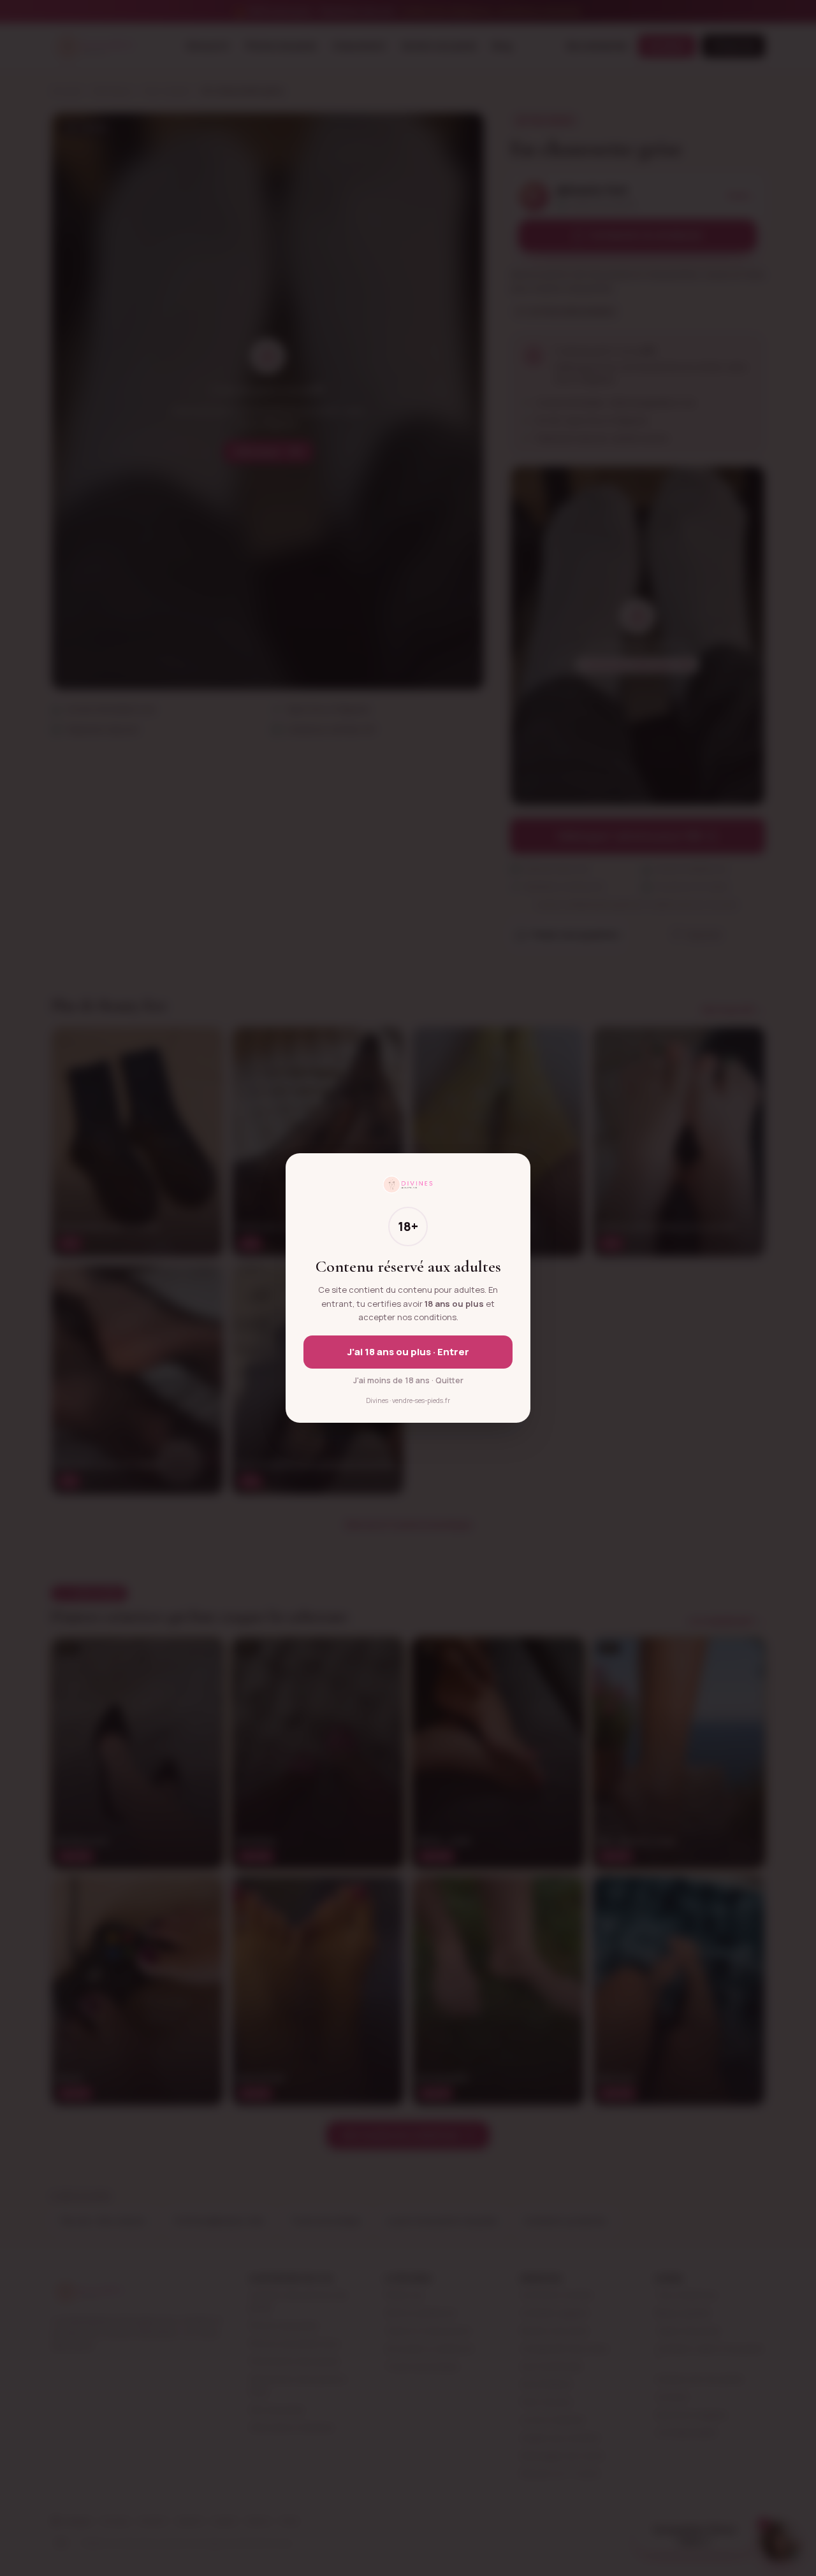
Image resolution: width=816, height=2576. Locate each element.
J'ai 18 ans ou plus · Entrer (408, 1352)
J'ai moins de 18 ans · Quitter (408, 1380)
